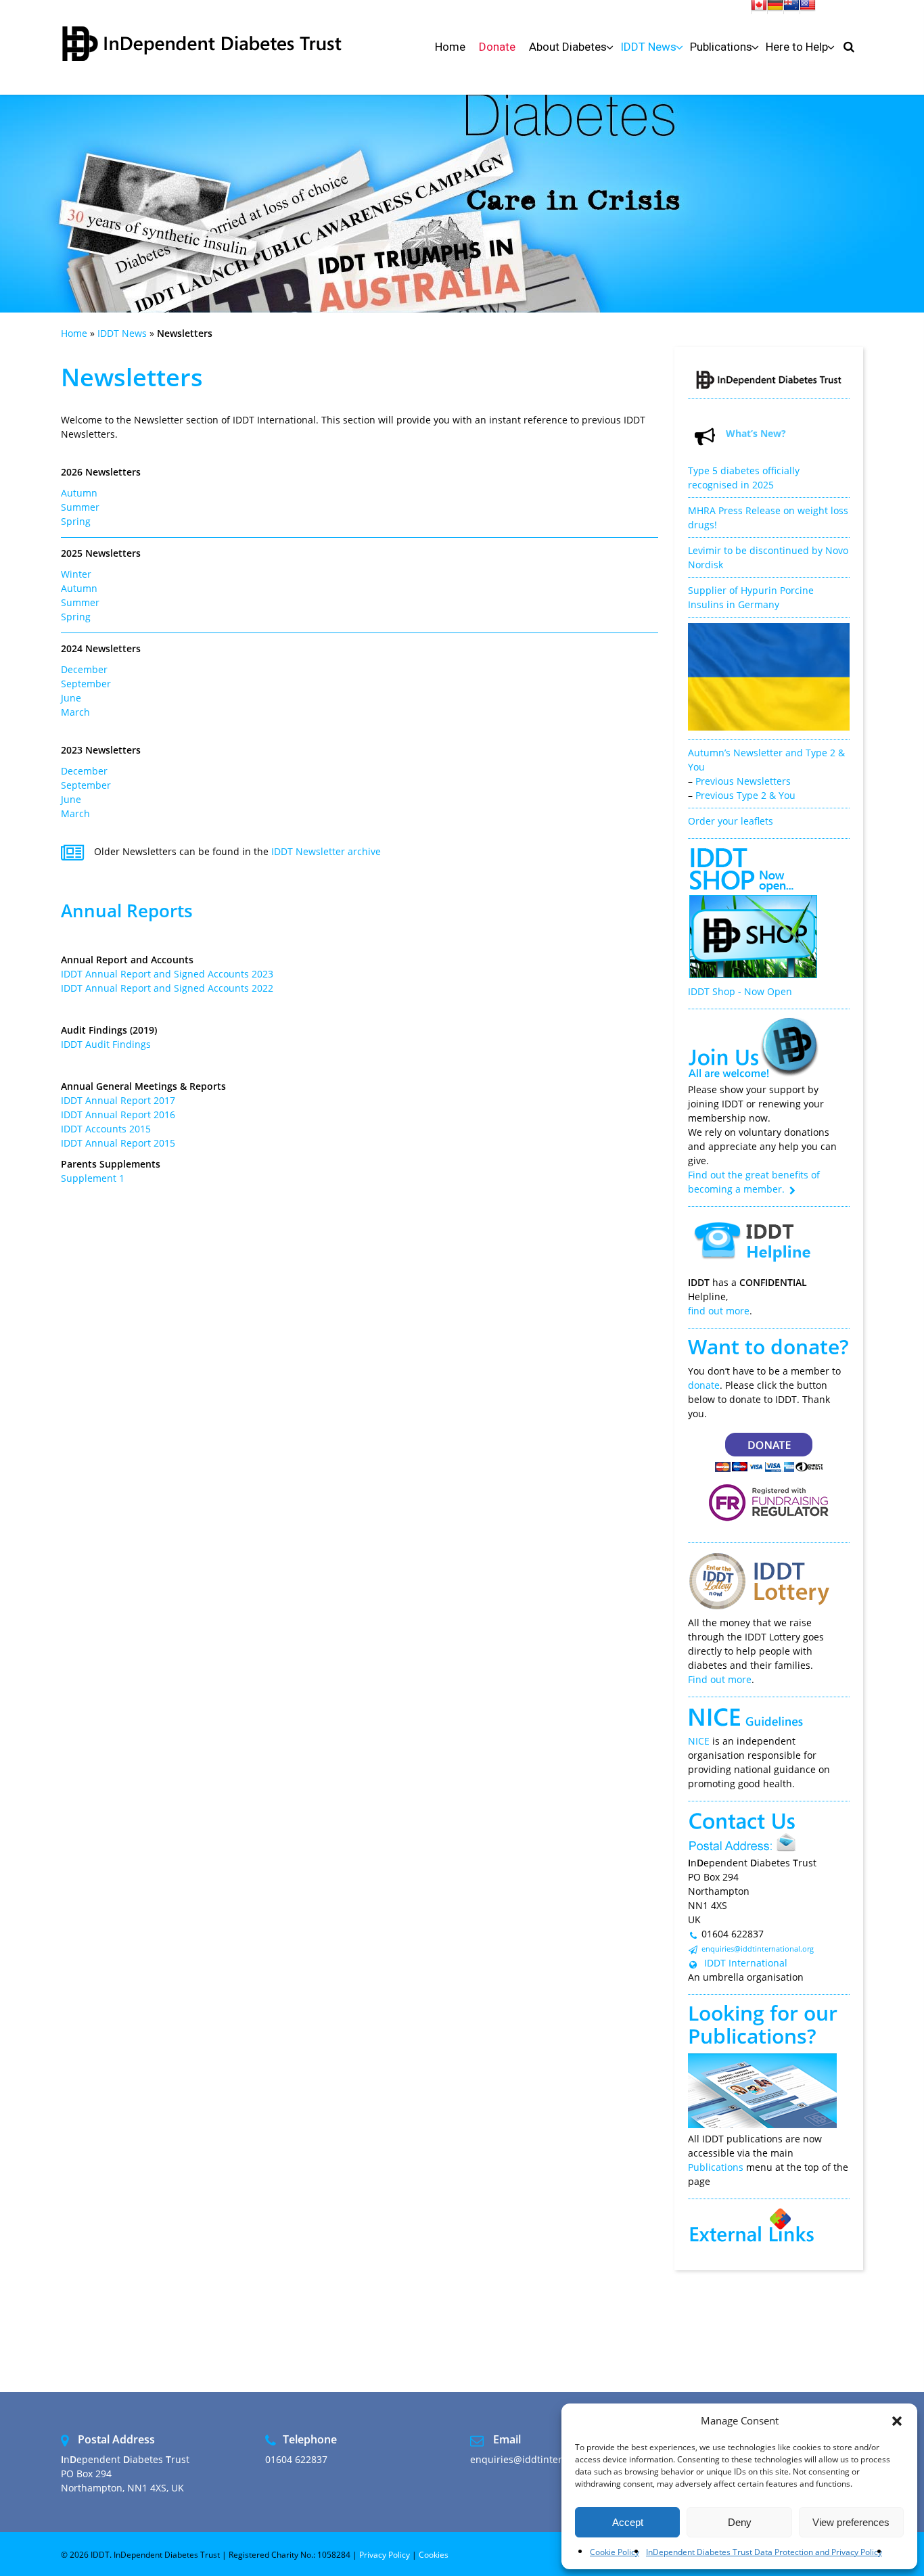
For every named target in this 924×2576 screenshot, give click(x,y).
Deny (740, 2522)
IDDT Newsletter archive (326, 851)
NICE (699, 1741)
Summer (80, 507)
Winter (76, 574)
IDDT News (122, 333)
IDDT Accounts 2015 (106, 1129)
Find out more (720, 1679)
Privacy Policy (385, 2555)
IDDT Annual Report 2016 (118, 1114)
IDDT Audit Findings (106, 1044)
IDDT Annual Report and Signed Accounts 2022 (167, 988)
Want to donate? (768, 1347)
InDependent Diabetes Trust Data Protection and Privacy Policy (764, 2552)
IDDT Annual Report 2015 (118, 1143)
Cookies (434, 2555)
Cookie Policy (615, 2552)
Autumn (79, 493)
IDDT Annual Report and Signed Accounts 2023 (167, 974)
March (75, 712)
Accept (628, 2522)
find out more (719, 1311)
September (86, 684)
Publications (747, 2036)
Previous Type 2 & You (745, 795)
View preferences (851, 2522)
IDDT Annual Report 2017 (118, 1100)
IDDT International (744, 1963)
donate (704, 1385)
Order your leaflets (731, 821)
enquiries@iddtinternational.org (758, 1949)
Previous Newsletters (743, 781)
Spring (76, 521)
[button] (897, 2421)
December (84, 669)
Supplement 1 (93, 1178)
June (71, 698)
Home (74, 333)
